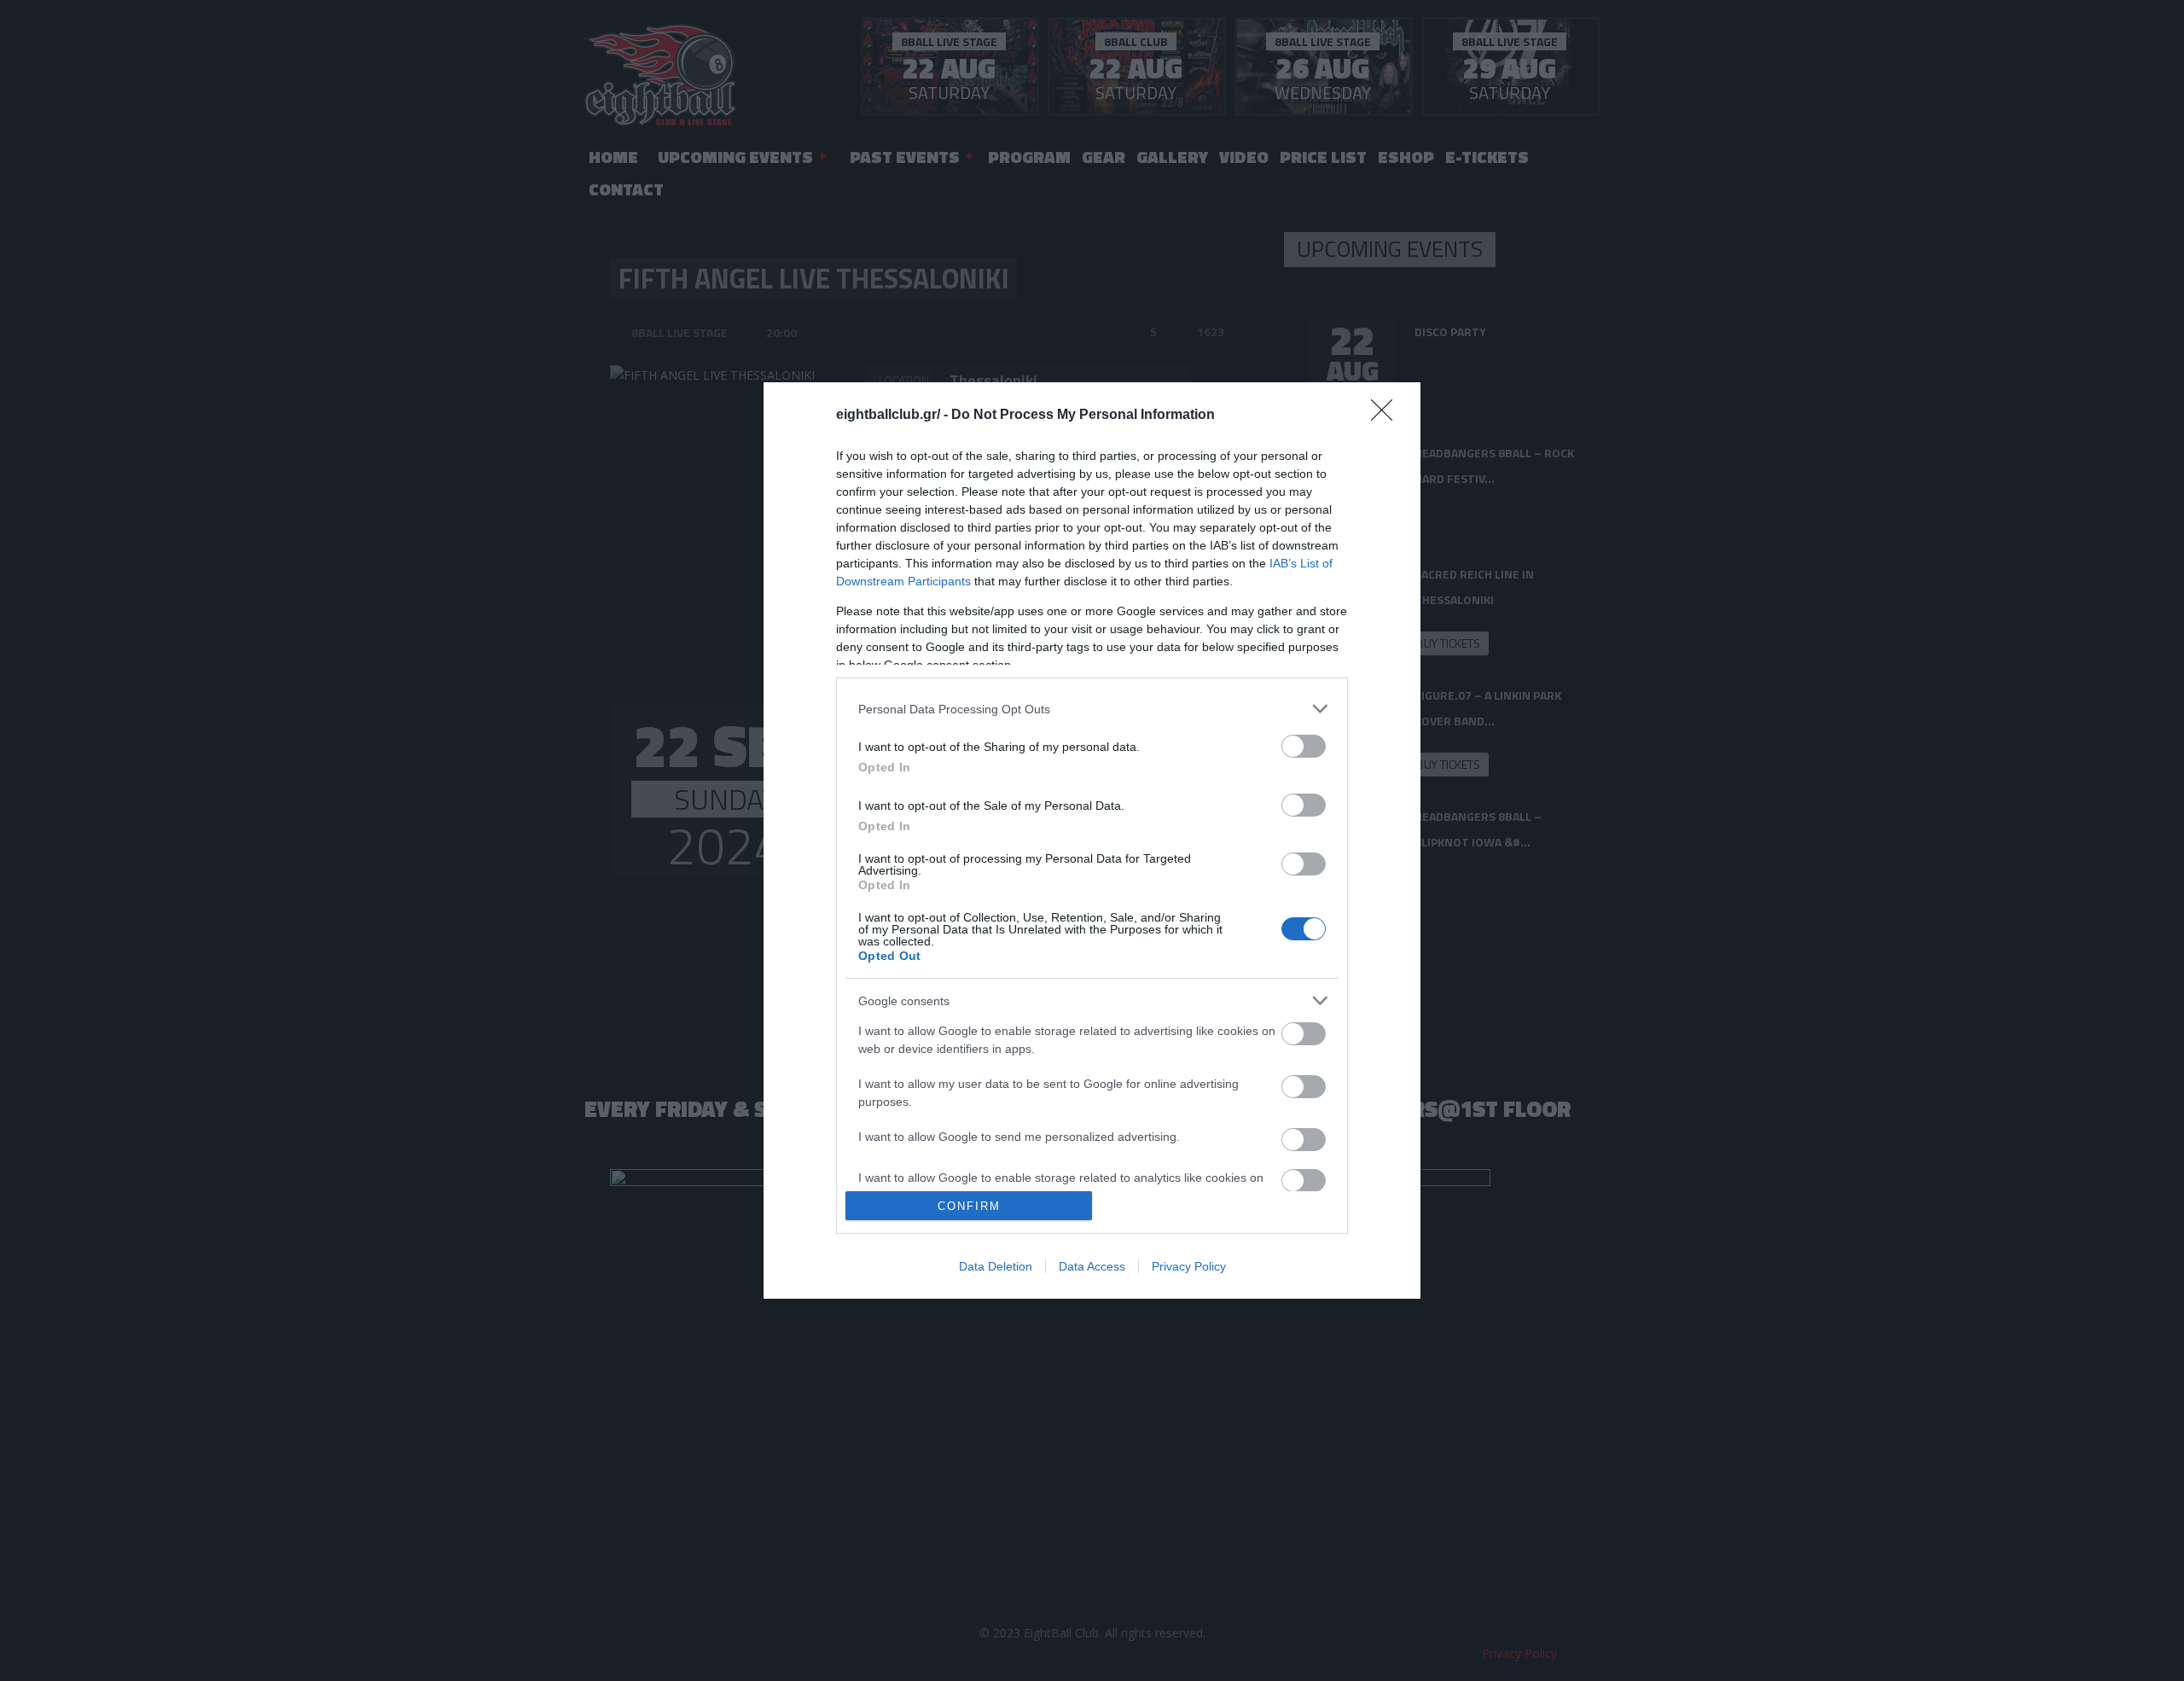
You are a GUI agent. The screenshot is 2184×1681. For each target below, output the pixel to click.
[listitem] (1092, 709)
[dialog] (1092, 840)
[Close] (1387, 416)
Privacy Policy (1189, 1266)
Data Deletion (996, 1266)
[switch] (1304, 746)
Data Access (1092, 1266)
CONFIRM (969, 1206)
